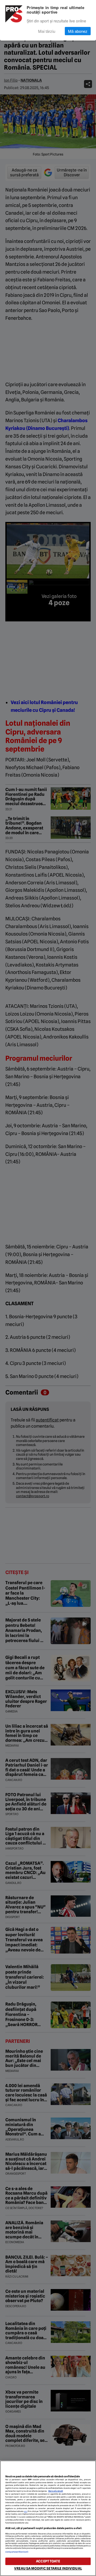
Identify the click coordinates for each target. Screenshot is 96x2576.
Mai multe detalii (56, 2491)
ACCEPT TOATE (48, 2561)
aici (26, 2511)
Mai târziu (47, 31)
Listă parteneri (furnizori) (17, 2552)
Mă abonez (78, 31)
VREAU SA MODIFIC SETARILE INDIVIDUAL (48, 2568)
